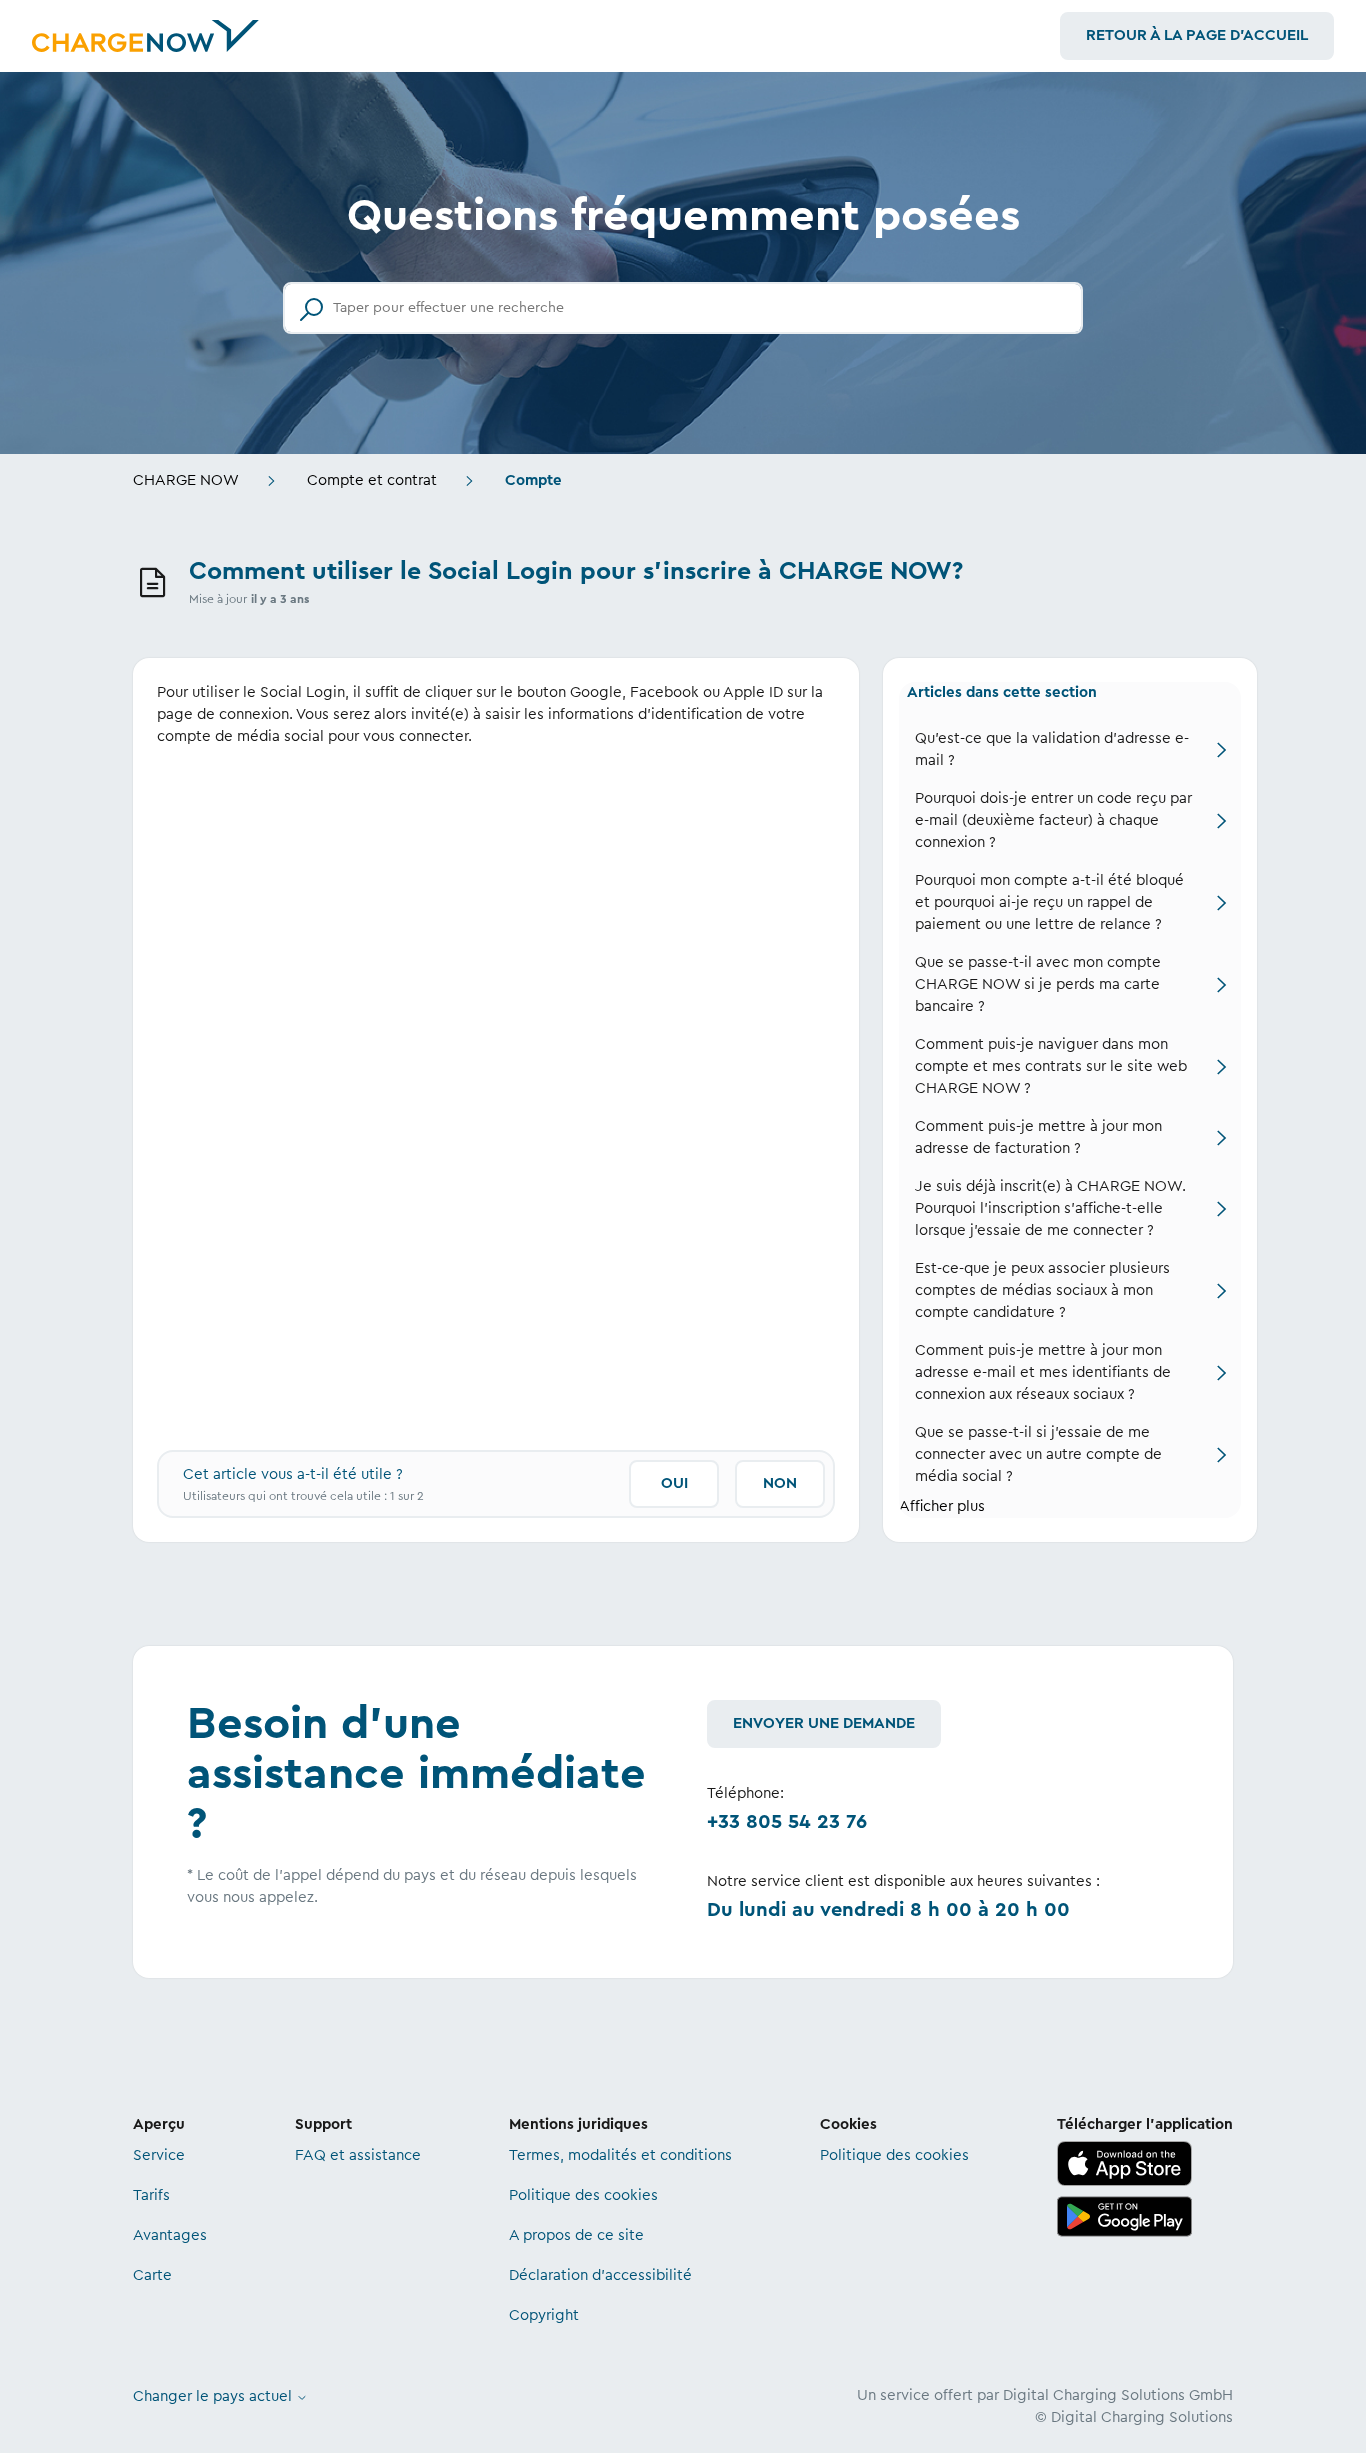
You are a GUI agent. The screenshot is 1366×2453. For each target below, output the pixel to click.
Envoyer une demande (824, 1723)
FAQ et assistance (358, 2155)
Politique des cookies (583, 2195)
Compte (533, 480)
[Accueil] (145, 36)
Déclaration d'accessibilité (600, 2275)
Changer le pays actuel (214, 2396)
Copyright (544, 2315)
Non (780, 1483)
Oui (674, 1483)
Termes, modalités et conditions (620, 2155)
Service (159, 2155)
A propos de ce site (576, 2235)
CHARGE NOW (186, 480)
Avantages (170, 2235)
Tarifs (151, 2195)
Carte (152, 2275)
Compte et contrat (372, 480)
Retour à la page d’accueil (1197, 35)
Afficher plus (942, 1506)
